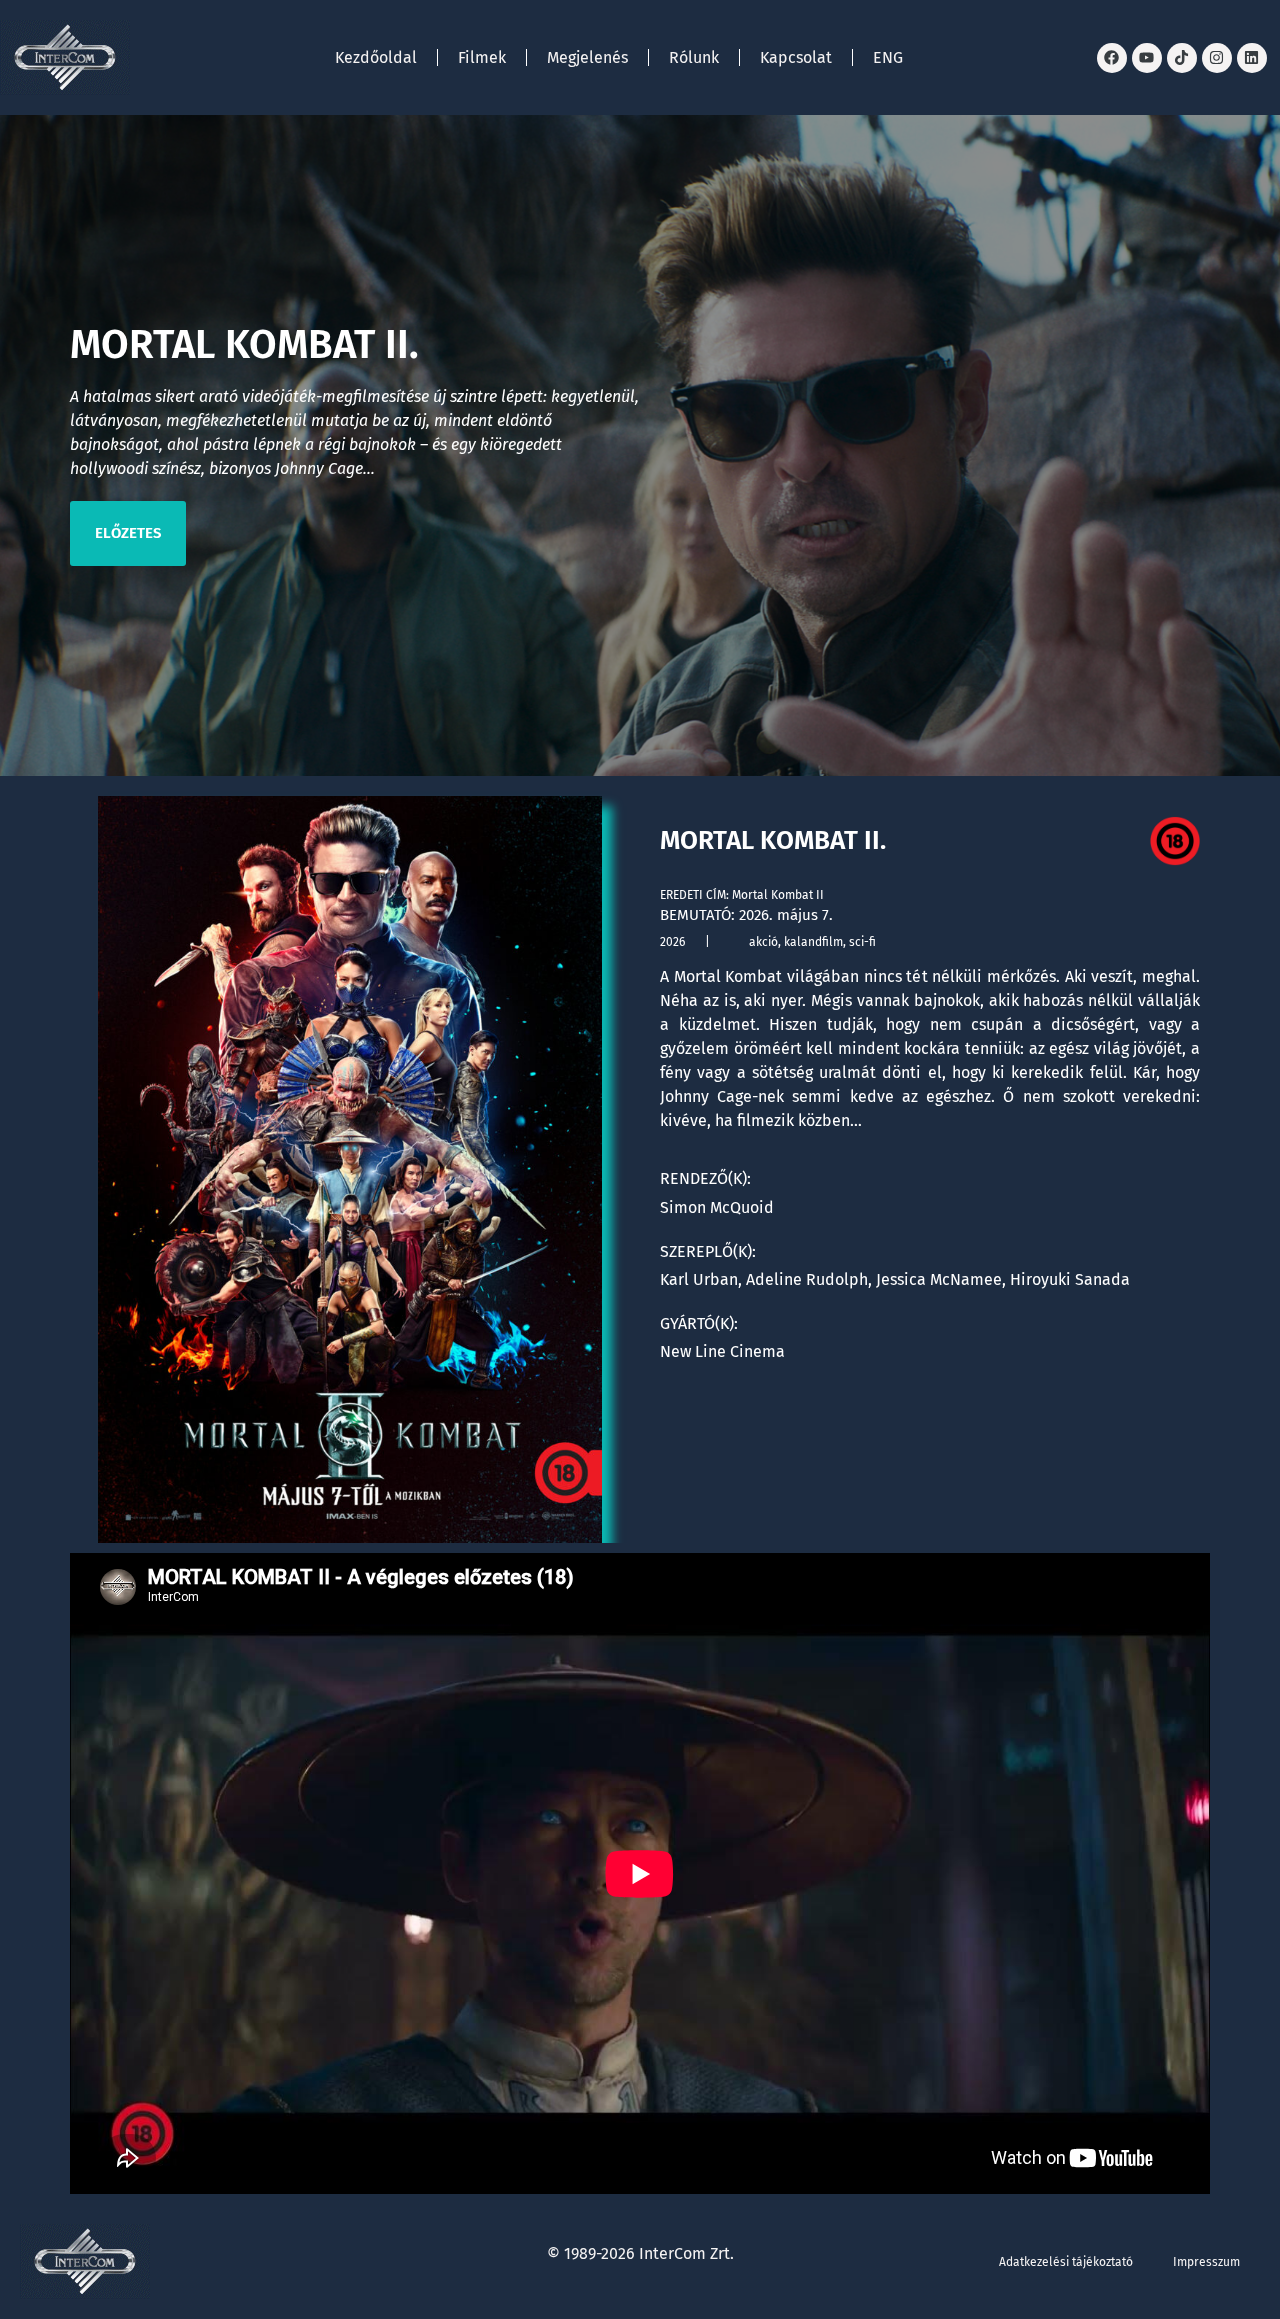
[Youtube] (1147, 58)
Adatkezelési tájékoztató (1066, 2262)
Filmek (482, 57)
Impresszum (1206, 2262)
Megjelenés (587, 57)
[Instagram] (1217, 58)
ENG (888, 57)
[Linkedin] (1252, 58)
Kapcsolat (796, 57)
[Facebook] (1112, 58)
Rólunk (694, 57)
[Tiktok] (1182, 58)
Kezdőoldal (376, 57)
